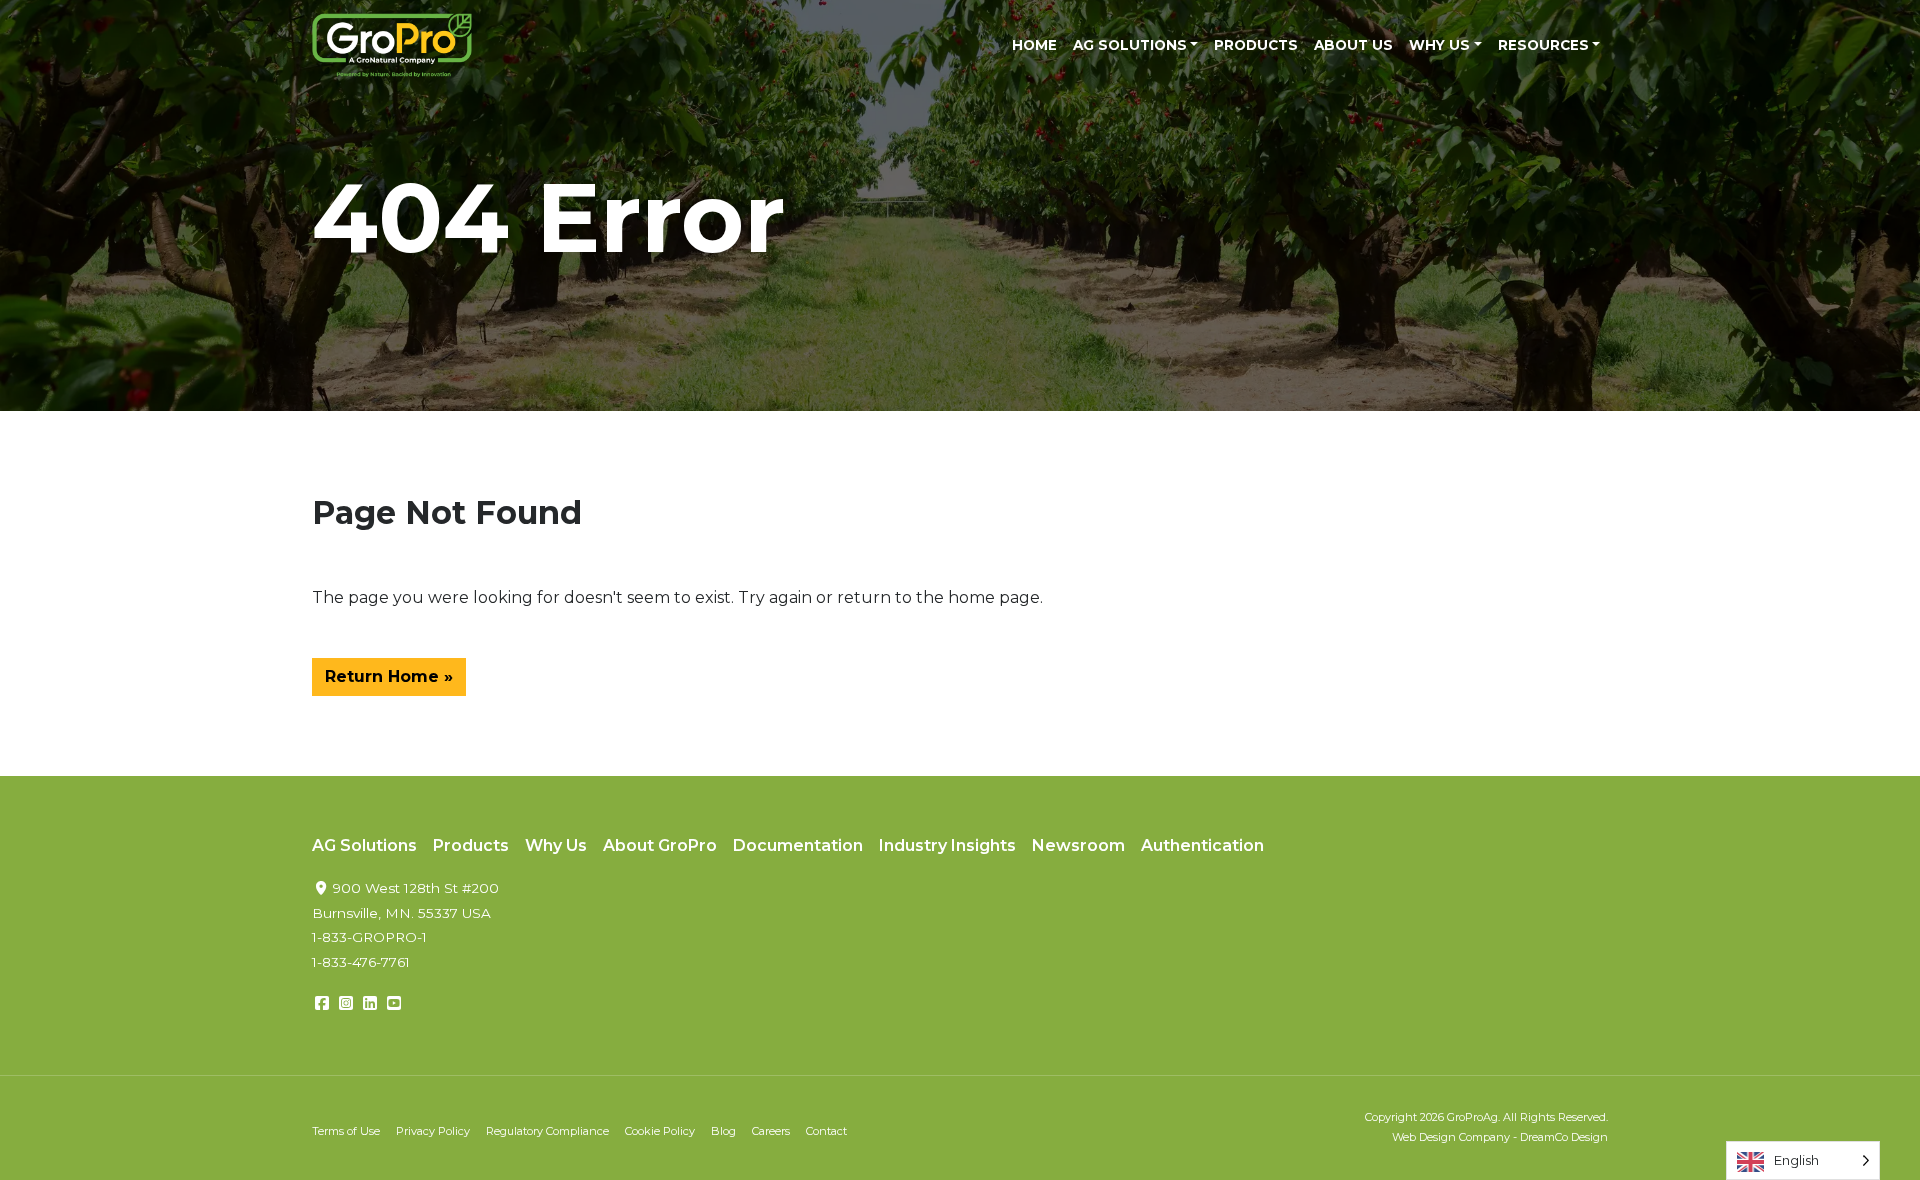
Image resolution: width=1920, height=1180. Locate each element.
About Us (1353, 45)
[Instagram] (346, 1003)
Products (1256, 45)
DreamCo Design (1564, 1137)
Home (1034, 45)
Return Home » (389, 676)
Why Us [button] (1439, 45)
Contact (826, 1131)
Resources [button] (1543, 45)
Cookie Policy (660, 1131)
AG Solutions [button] (1130, 45)
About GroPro (660, 845)
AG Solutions (364, 845)
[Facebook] (322, 1003)
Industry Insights (947, 845)
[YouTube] (394, 1003)
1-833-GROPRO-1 (369, 937)
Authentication (1202, 845)
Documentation (798, 845)
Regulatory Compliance (547, 1131)
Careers (771, 1131)
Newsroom (1078, 845)
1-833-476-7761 (361, 962)
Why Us (556, 845)
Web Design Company (1451, 1137)
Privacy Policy (433, 1131)
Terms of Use (346, 1131)
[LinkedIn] (370, 1003)
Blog (723, 1131)
